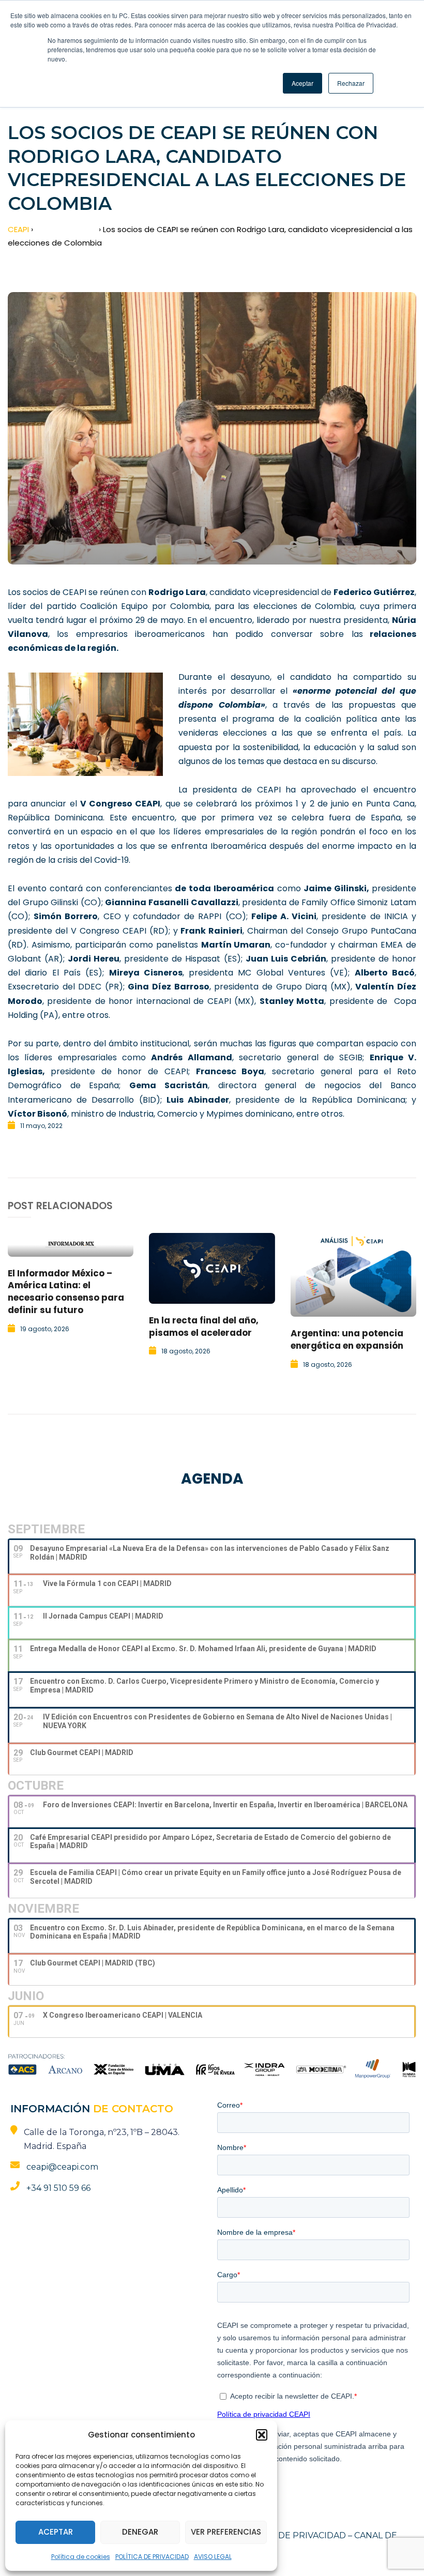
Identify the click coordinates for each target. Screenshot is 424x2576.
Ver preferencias (226, 2532)
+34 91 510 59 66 (58, 2188)
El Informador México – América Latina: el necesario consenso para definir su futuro (66, 1292)
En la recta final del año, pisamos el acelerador (204, 1327)
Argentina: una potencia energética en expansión (347, 1339)
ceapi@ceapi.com (62, 2167)
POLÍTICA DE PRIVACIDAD (152, 2557)
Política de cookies (81, 2557)
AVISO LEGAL (213, 2557)
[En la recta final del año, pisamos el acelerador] (212, 1268)
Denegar (140, 2532)
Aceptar (56, 2532)
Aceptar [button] (302, 83)
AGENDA (212, 1479)
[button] (262, 2435)
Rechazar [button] (351, 83)
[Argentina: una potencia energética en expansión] (353, 1275)
